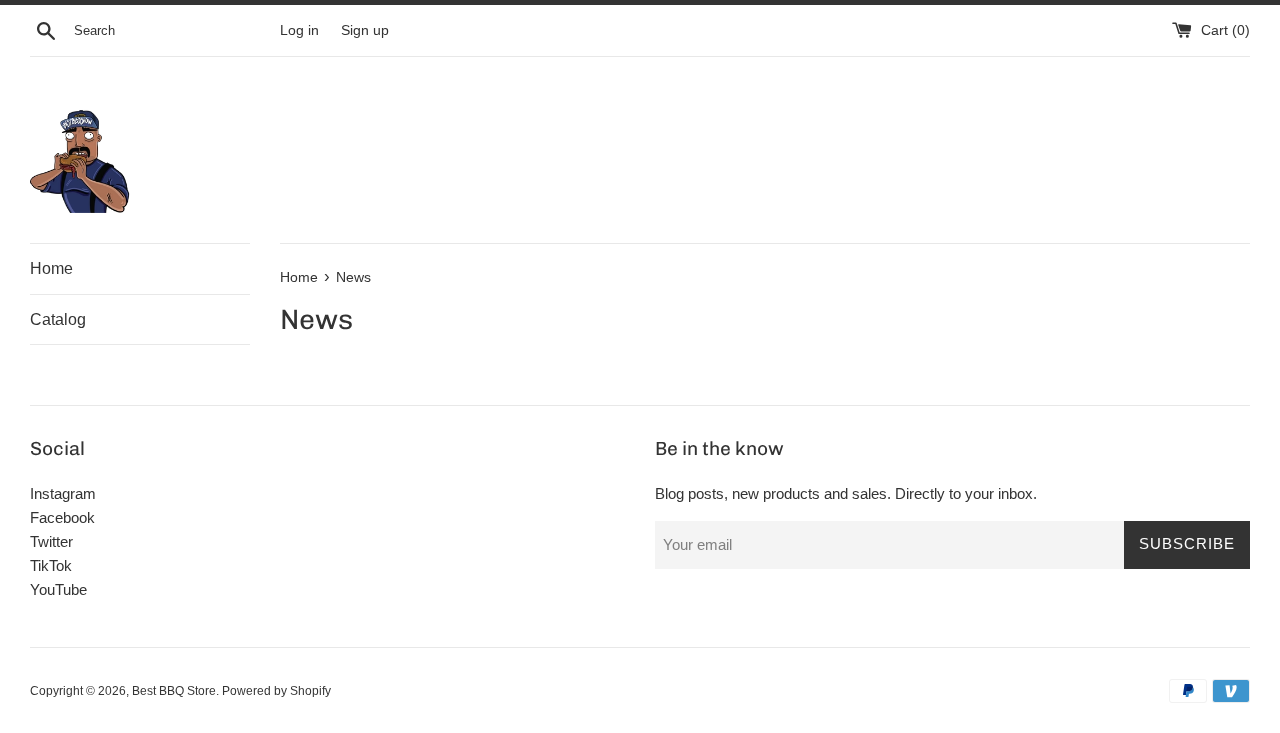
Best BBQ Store (174, 691)
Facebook (62, 517)
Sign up (365, 30)
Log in (299, 30)
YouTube (58, 589)
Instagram (63, 493)
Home (51, 268)
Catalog (58, 319)
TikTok (51, 565)
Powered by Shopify (276, 691)
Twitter (51, 541)
